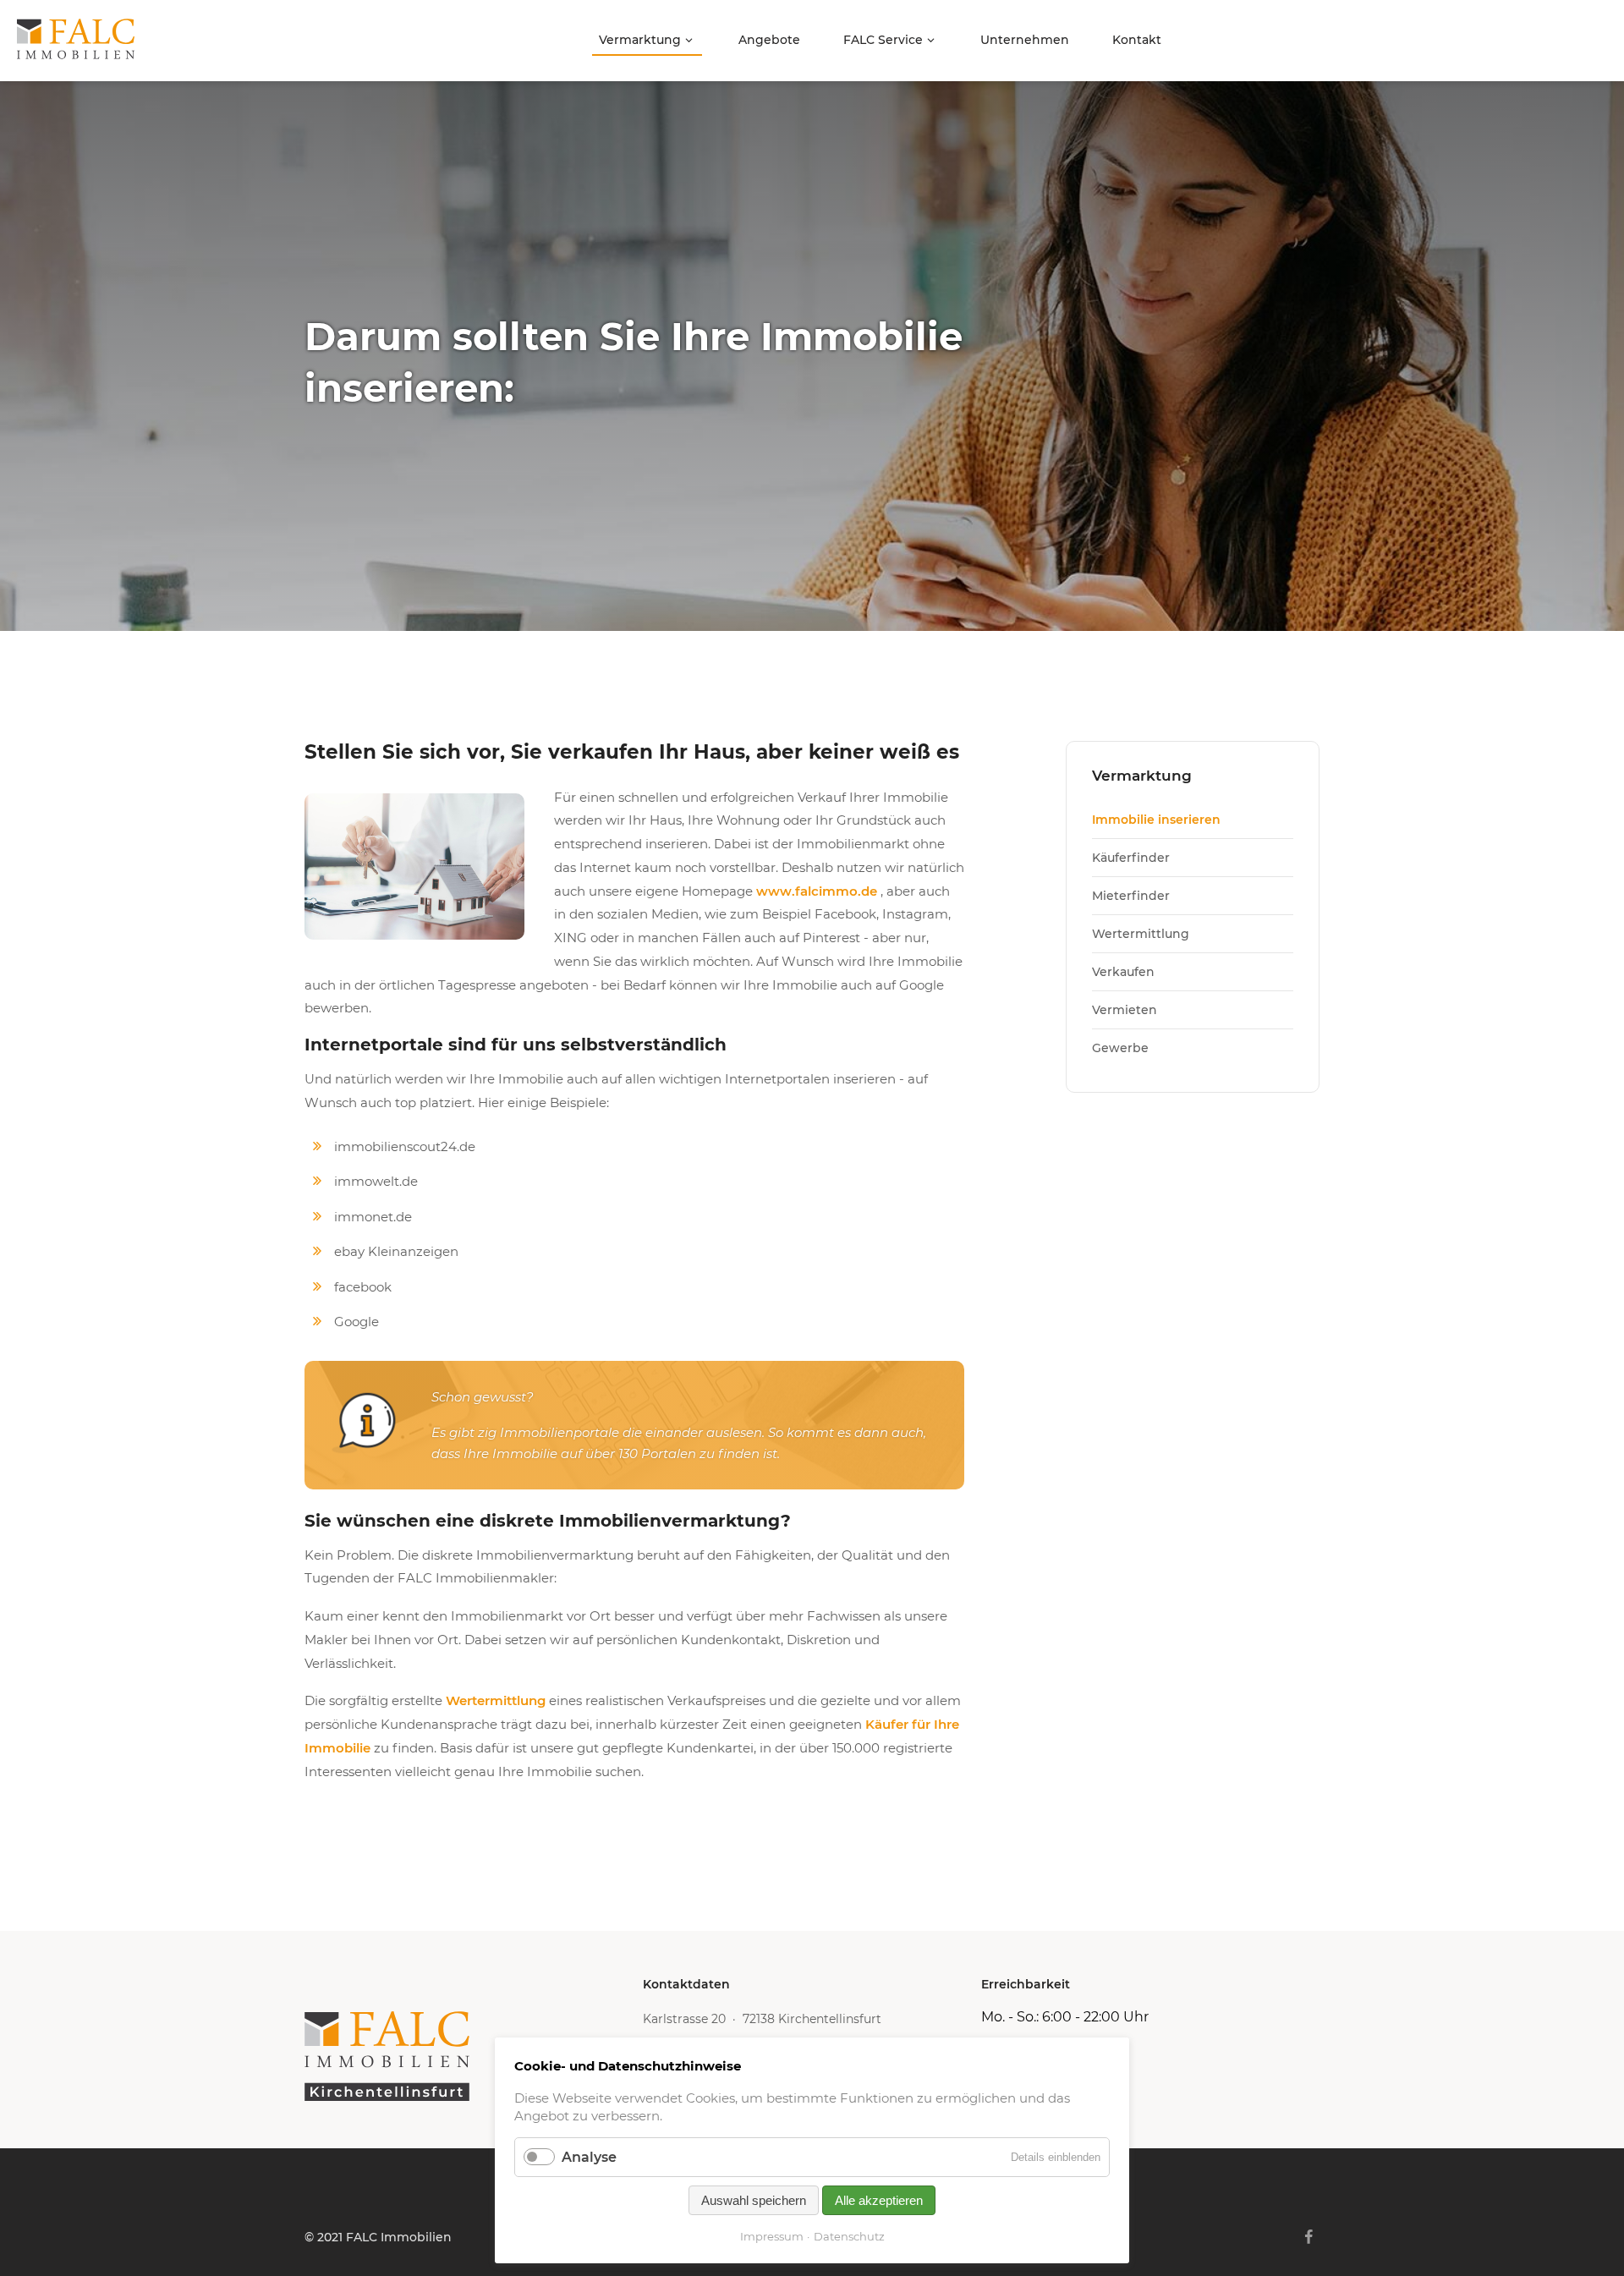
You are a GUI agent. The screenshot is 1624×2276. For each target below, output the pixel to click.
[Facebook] (1309, 2237)
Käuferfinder (1131, 858)
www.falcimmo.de (817, 891)
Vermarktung (640, 40)
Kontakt (1137, 40)
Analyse (589, 2157)
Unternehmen (1025, 40)
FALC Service (883, 40)
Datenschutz (849, 2236)
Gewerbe (1120, 1048)
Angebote (769, 40)
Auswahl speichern (754, 2200)
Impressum (772, 2236)
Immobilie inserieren (1156, 820)
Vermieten (1125, 1010)
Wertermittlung (496, 1700)
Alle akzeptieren (879, 2200)
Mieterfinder (1131, 896)
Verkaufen (1123, 972)
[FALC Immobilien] (474, 2056)
